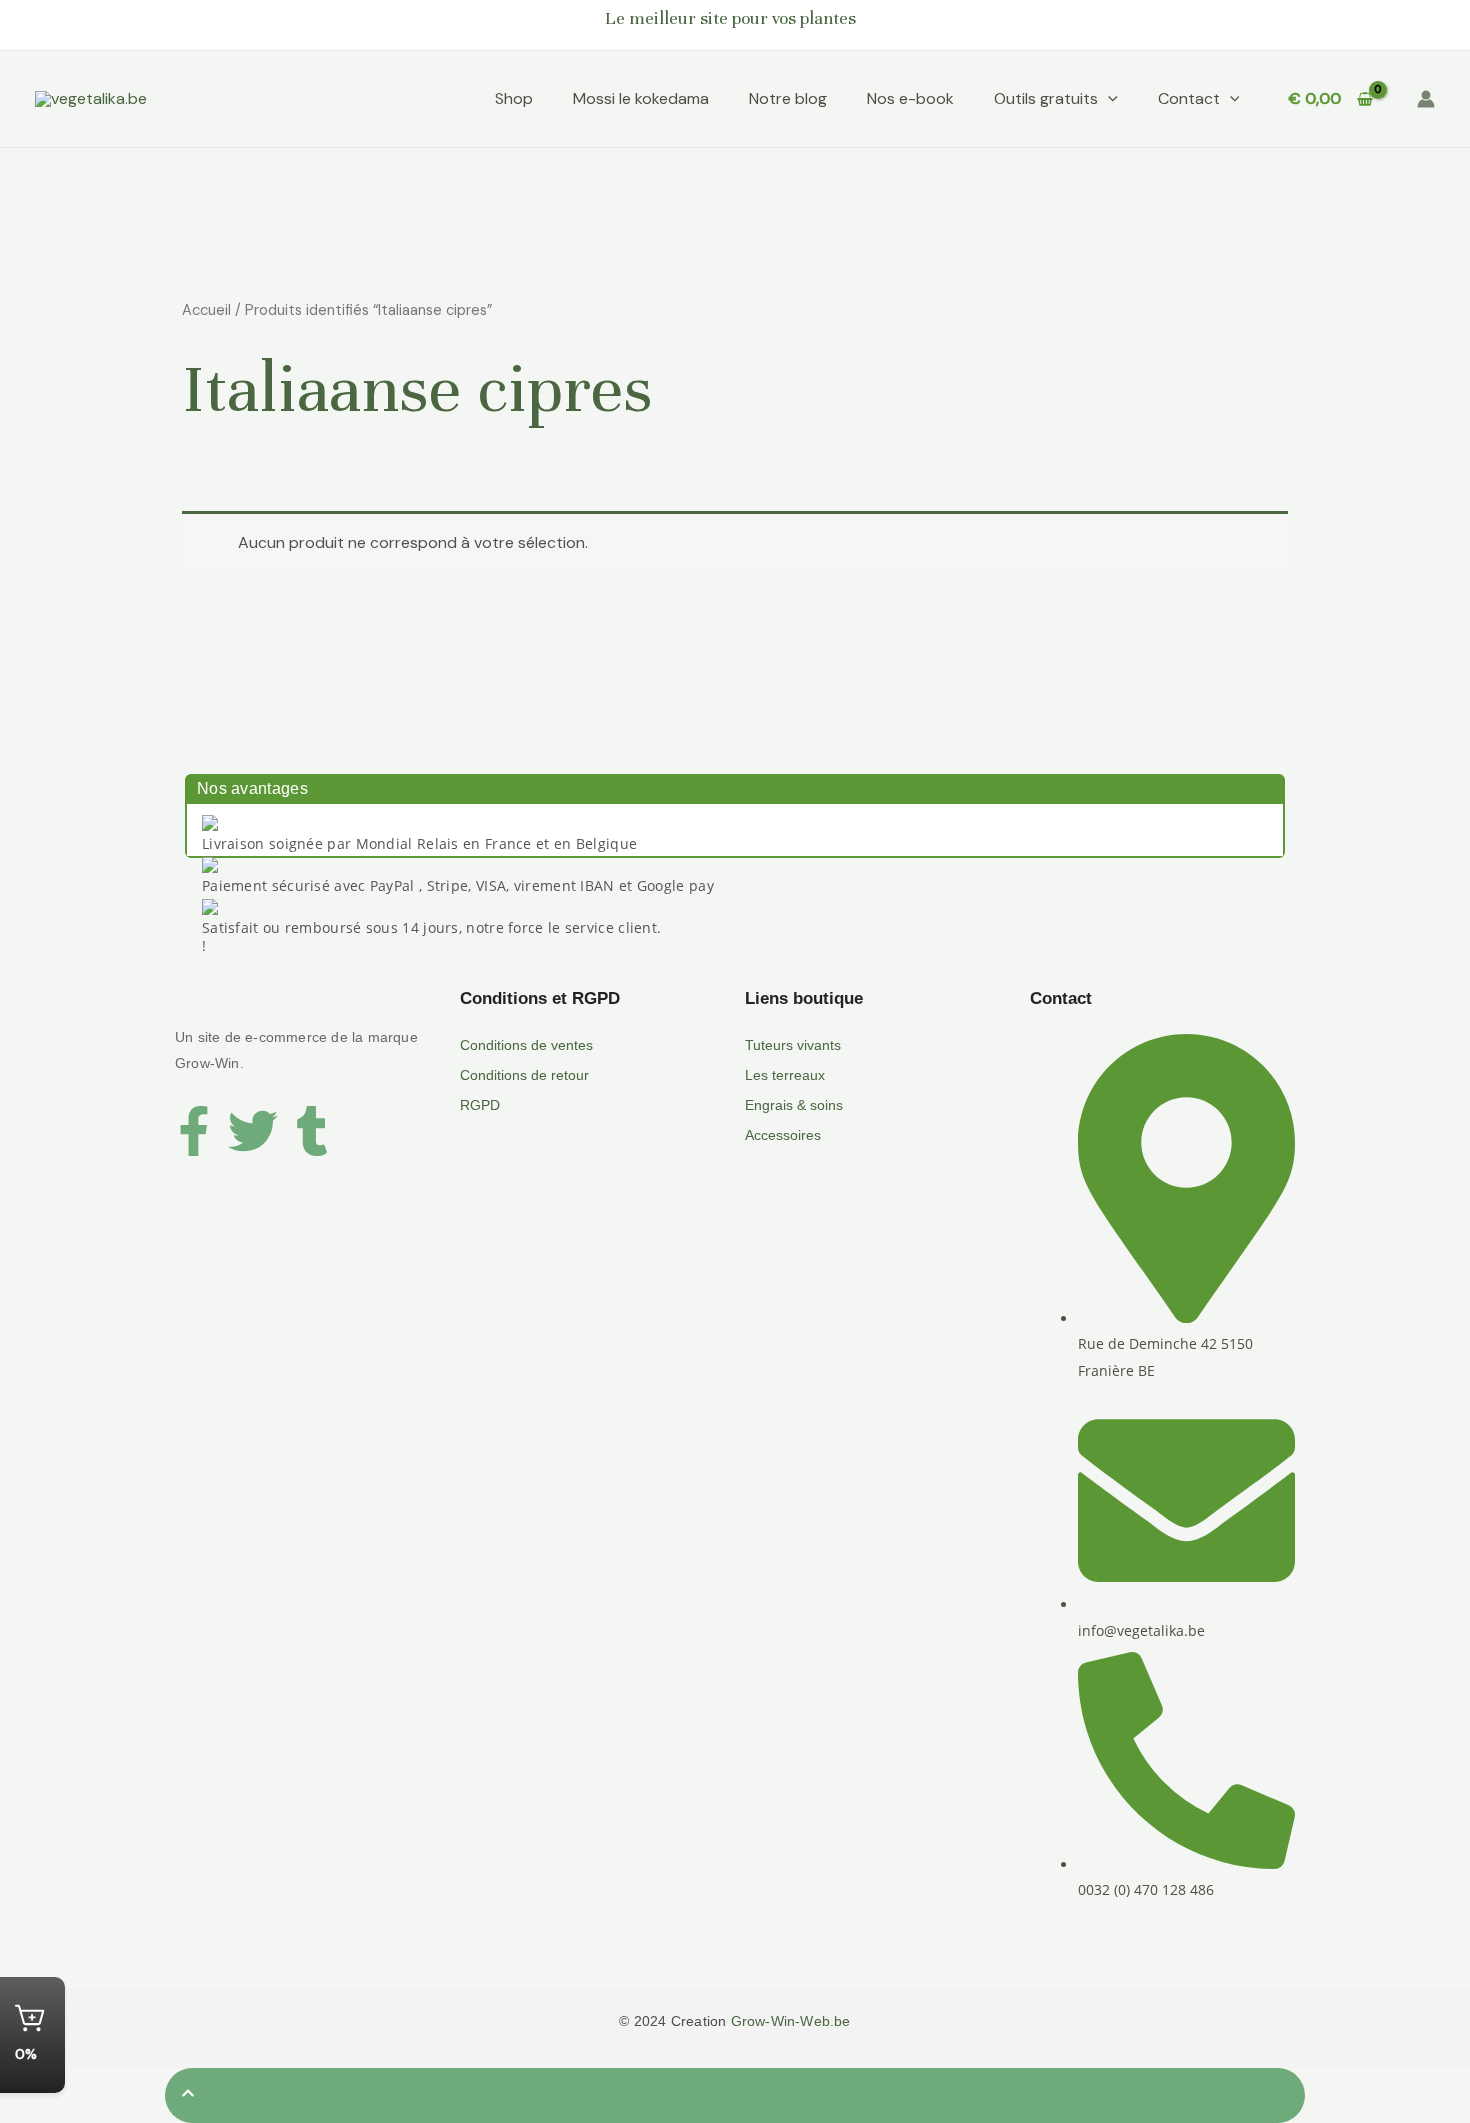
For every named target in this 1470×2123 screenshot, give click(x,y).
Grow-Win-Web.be (791, 2021)
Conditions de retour (524, 1075)
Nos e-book (910, 98)
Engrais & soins (794, 1105)
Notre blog (788, 98)
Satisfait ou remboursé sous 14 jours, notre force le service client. (431, 927)
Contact (1189, 98)
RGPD (480, 1105)
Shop (514, 98)
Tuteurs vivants (793, 1045)
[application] (1108, 99)
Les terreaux (785, 1075)
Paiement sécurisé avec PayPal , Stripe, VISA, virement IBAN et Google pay (458, 885)
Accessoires (783, 1135)
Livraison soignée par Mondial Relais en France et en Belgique (419, 843)
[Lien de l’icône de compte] (1426, 99)
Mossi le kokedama (641, 98)
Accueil (206, 310)
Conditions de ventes (526, 1045)
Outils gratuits (1046, 98)
